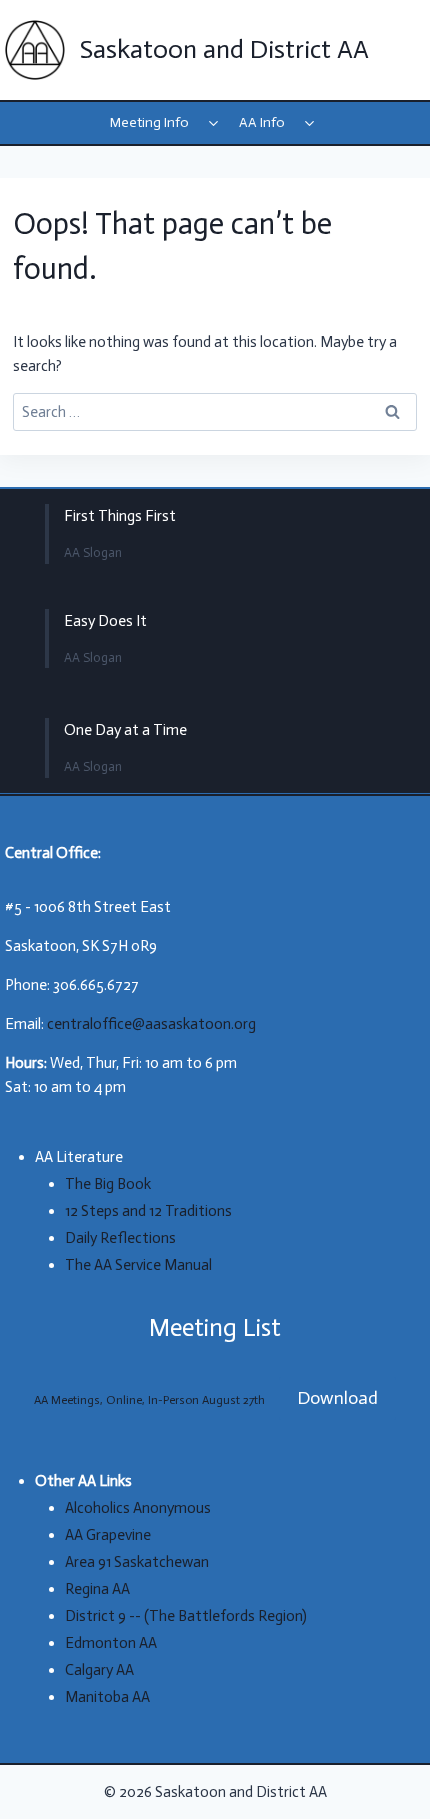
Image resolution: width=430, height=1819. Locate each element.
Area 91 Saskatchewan (137, 1562)
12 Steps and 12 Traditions (148, 1211)
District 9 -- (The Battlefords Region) (186, 1616)
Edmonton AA (111, 1643)
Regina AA (97, 1589)
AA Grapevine (108, 1535)
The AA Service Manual (138, 1265)
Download (337, 1398)
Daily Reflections (120, 1238)
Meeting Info (149, 122)
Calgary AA (99, 1670)
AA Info (262, 122)
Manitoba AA (107, 1697)
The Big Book (108, 1184)
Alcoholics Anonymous (138, 1508)
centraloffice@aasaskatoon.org (151, 1024)
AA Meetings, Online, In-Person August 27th (149, 1400)
